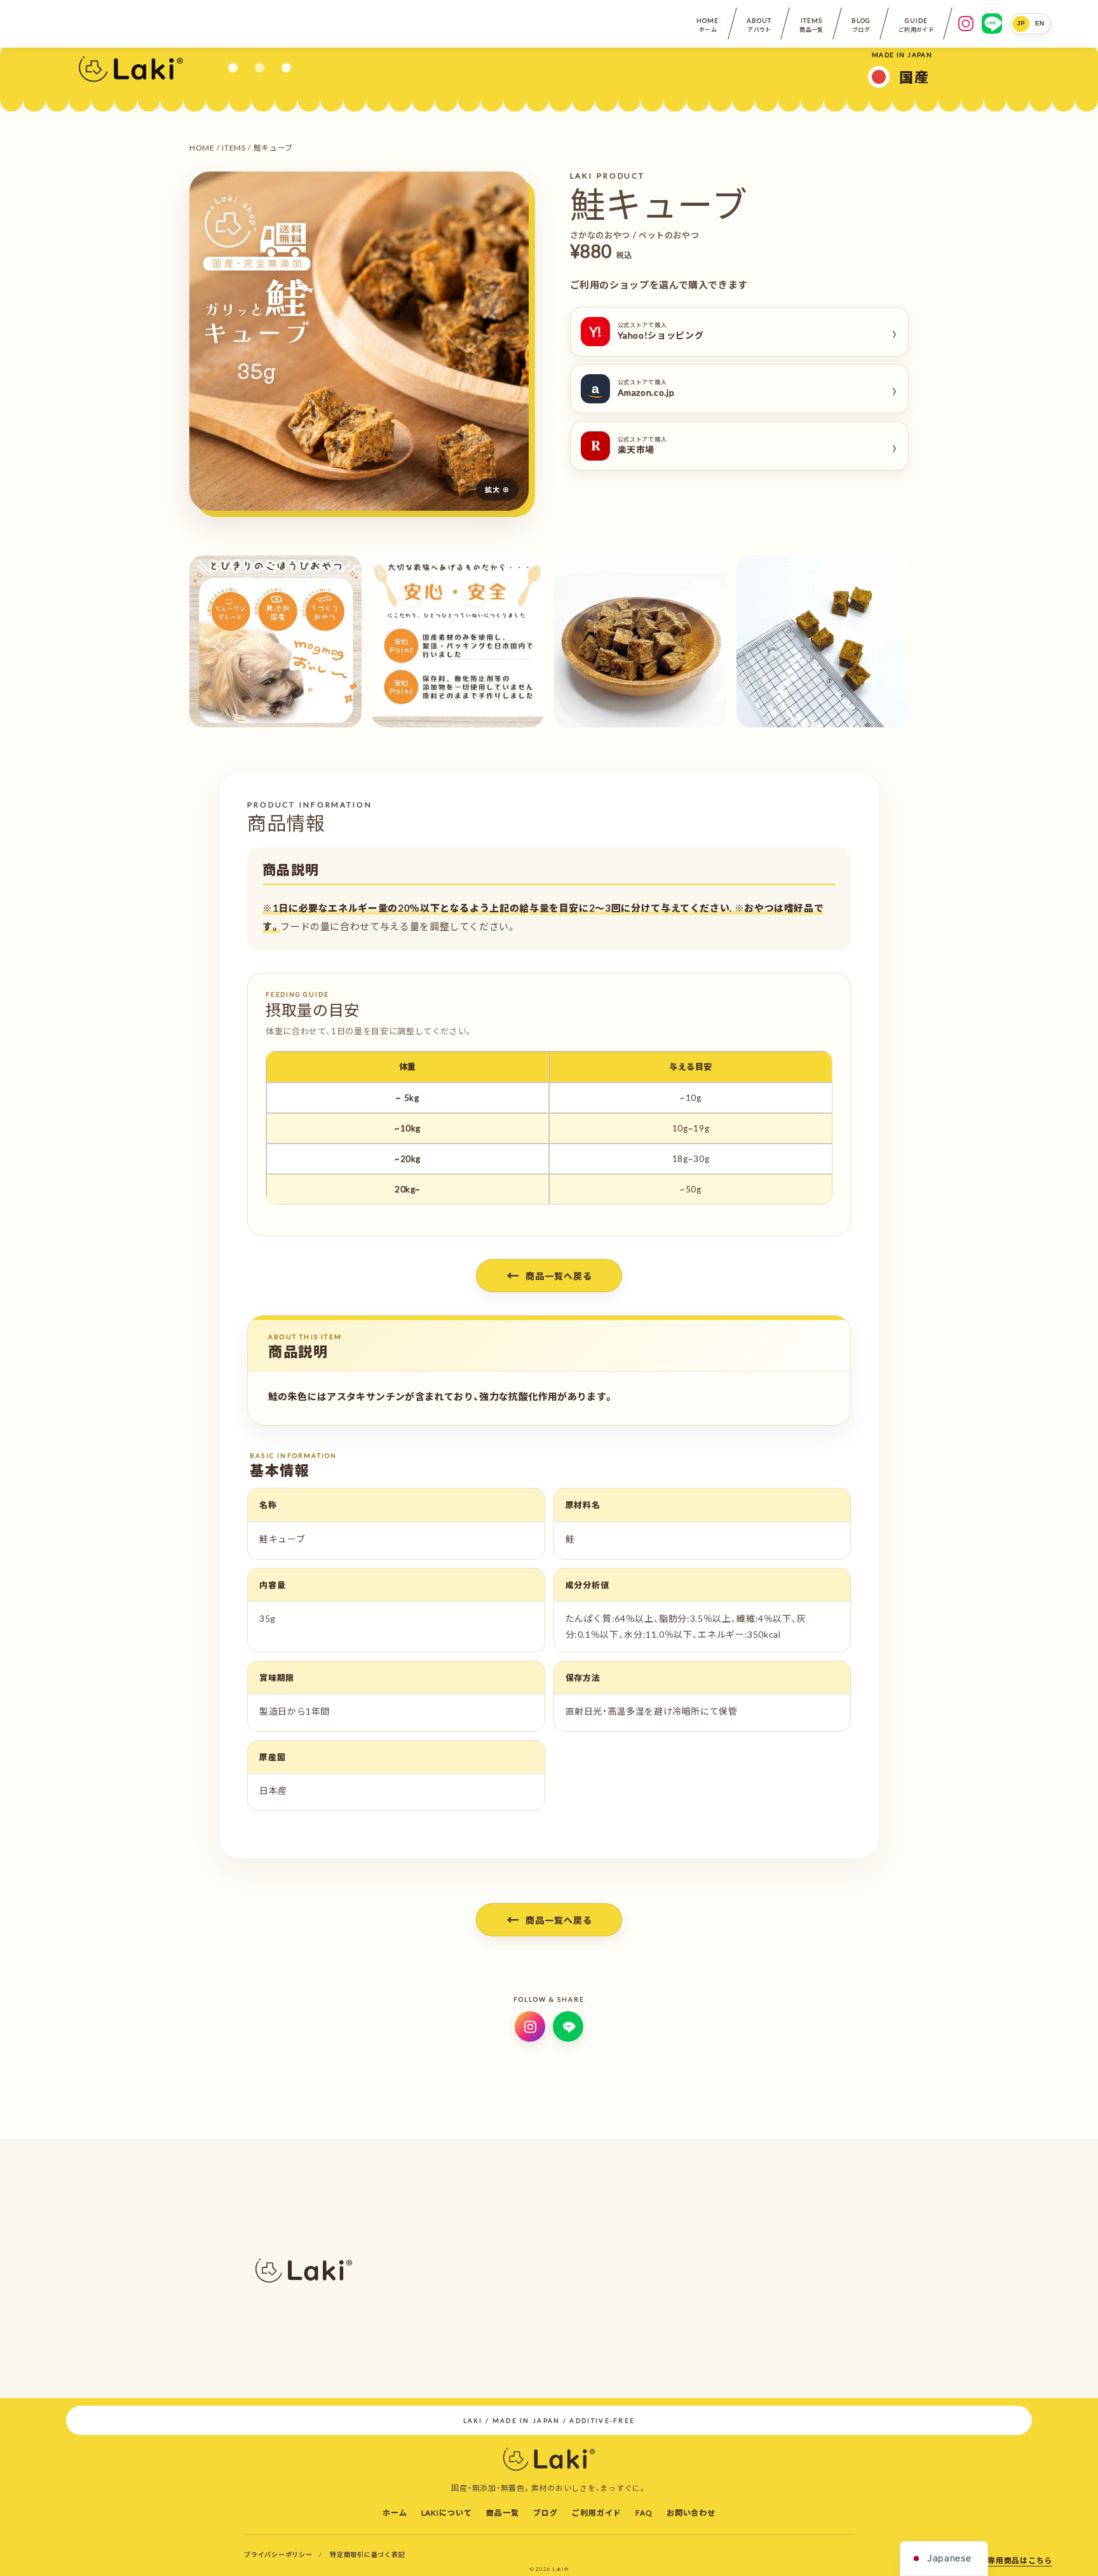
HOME (202, 147)
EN (1040, 23)
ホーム (395, 2512)
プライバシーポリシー (278, 2554)
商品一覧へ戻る (549, 1275)
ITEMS (234, 147)
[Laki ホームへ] (549, 2458)
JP (1021, 23)
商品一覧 (503, 2512)
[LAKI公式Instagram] (966, 24)
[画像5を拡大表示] (823, 641)
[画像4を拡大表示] (640, 641)
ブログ (546, 2512)
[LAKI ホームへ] (131, 68)
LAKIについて (447, 2512)
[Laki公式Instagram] (530, 2026)
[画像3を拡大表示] (458, 641)
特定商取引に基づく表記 (367, 2554)
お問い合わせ (691, 2512)
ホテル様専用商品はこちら (1004, 2560)
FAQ (644, 2512)
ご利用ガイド (597, 2512)
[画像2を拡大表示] (275, 641)
